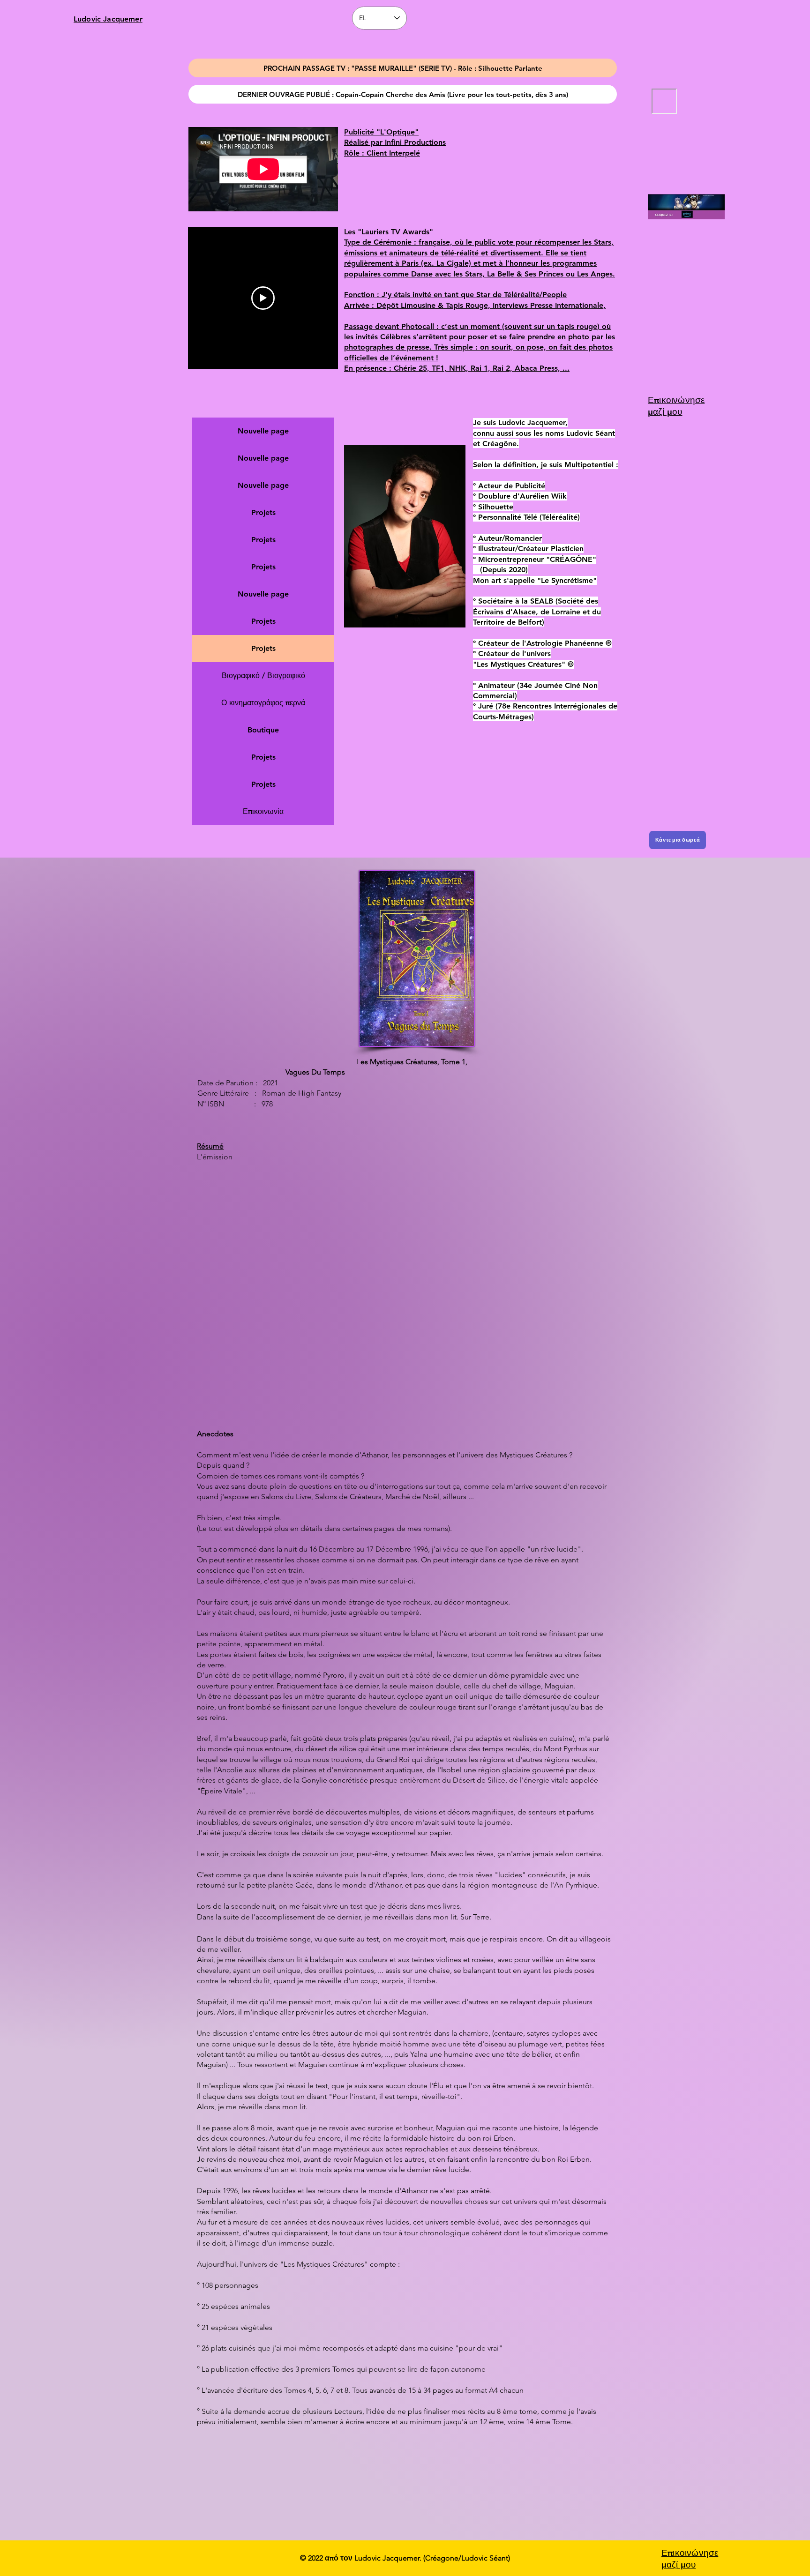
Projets (263, 512)
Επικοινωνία (263, 811)
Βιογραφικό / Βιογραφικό (263, 676)
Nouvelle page (263, 431)
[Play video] (263, 298)
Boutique (263, 730)
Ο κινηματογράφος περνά (263, 703)
